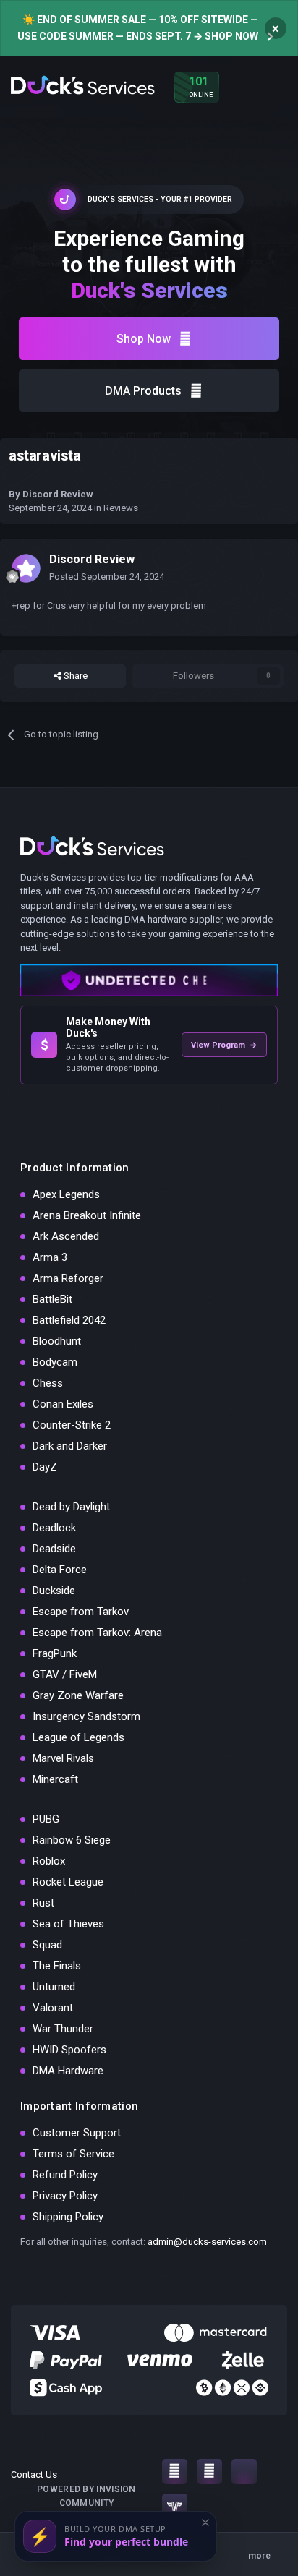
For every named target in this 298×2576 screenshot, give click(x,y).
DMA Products (143, 391)
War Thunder (63, 2029)
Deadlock (54, 1528)
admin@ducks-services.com (207, 2242)
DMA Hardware (68, 2071)
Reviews (121, 508)
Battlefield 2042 (69, 1320)
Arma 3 (50, 1257)
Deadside (54, 1549)
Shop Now (144, 339)
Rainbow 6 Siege (72, 1840)
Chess (48, 1383)
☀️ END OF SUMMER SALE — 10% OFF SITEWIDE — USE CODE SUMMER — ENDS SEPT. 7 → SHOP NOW (138, 28)
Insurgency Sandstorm (86, 1716)
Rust (43, 1903)
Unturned (54, 1987)
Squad (47, 1945)
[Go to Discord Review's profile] (26, 568)
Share (74, 676)
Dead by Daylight (71, 1507)
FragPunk (55, 1653)
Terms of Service (73, 2154)
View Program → (224, 1045)
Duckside (54, 1591)
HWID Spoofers (69, 2050)
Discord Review (58, 494)
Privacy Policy (65, 2196)
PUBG (46, 1819)
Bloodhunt (57, 1341)
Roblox (49, 1861)
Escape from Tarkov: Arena (97, 1633)
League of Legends (78, 1737)
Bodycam (55, 1362)
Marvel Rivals (63, 1758)
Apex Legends (66, 1194)
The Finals (57, 1966)
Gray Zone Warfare (78, 1695)
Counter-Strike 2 (72, 1425)
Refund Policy (65, 2175)
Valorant (53, 2008)
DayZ (45, 1467)
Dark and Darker (70, 1446)
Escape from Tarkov (81, 1612)
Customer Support (77, 2133)
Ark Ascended (66, 1236)
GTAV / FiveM (65, 1674)
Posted (107, 577)
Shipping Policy (68, 2217)
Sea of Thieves (68, 1924)
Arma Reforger (68, 1278)
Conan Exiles (63, 1404)
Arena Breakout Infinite (87, 1215)
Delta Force (60, 1570)
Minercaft (55, 1779)
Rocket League (68, 1882)
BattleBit (52, 1299)
